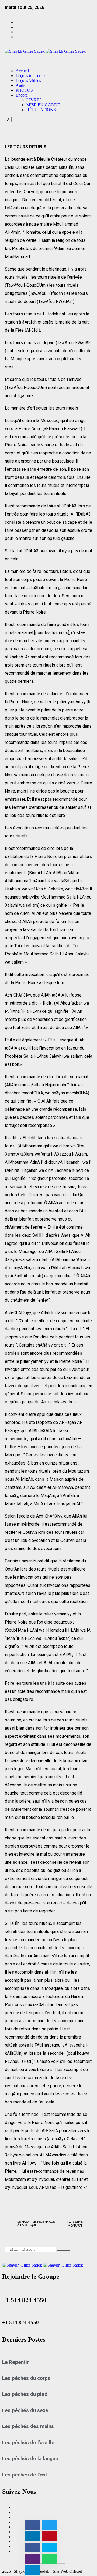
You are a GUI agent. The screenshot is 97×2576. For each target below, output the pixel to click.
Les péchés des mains (28, 2426)
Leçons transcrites (31, 76)
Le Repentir (15, 2362)
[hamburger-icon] (7, 63)
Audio (21, 85)
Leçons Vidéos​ (28, 80)
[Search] (64, 2251)
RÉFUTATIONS (41, 110)
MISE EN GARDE (43, 105)
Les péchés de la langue (30, 2459)
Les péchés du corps (26, 2378)
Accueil (22, 71)
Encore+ (23, 95)
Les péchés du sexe (25, 2410)
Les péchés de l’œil (25, 2475)
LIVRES (34, 100)
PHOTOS (24, 90)
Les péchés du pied (25, 2394)
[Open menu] (32, 97)
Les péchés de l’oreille (28, 2443)
